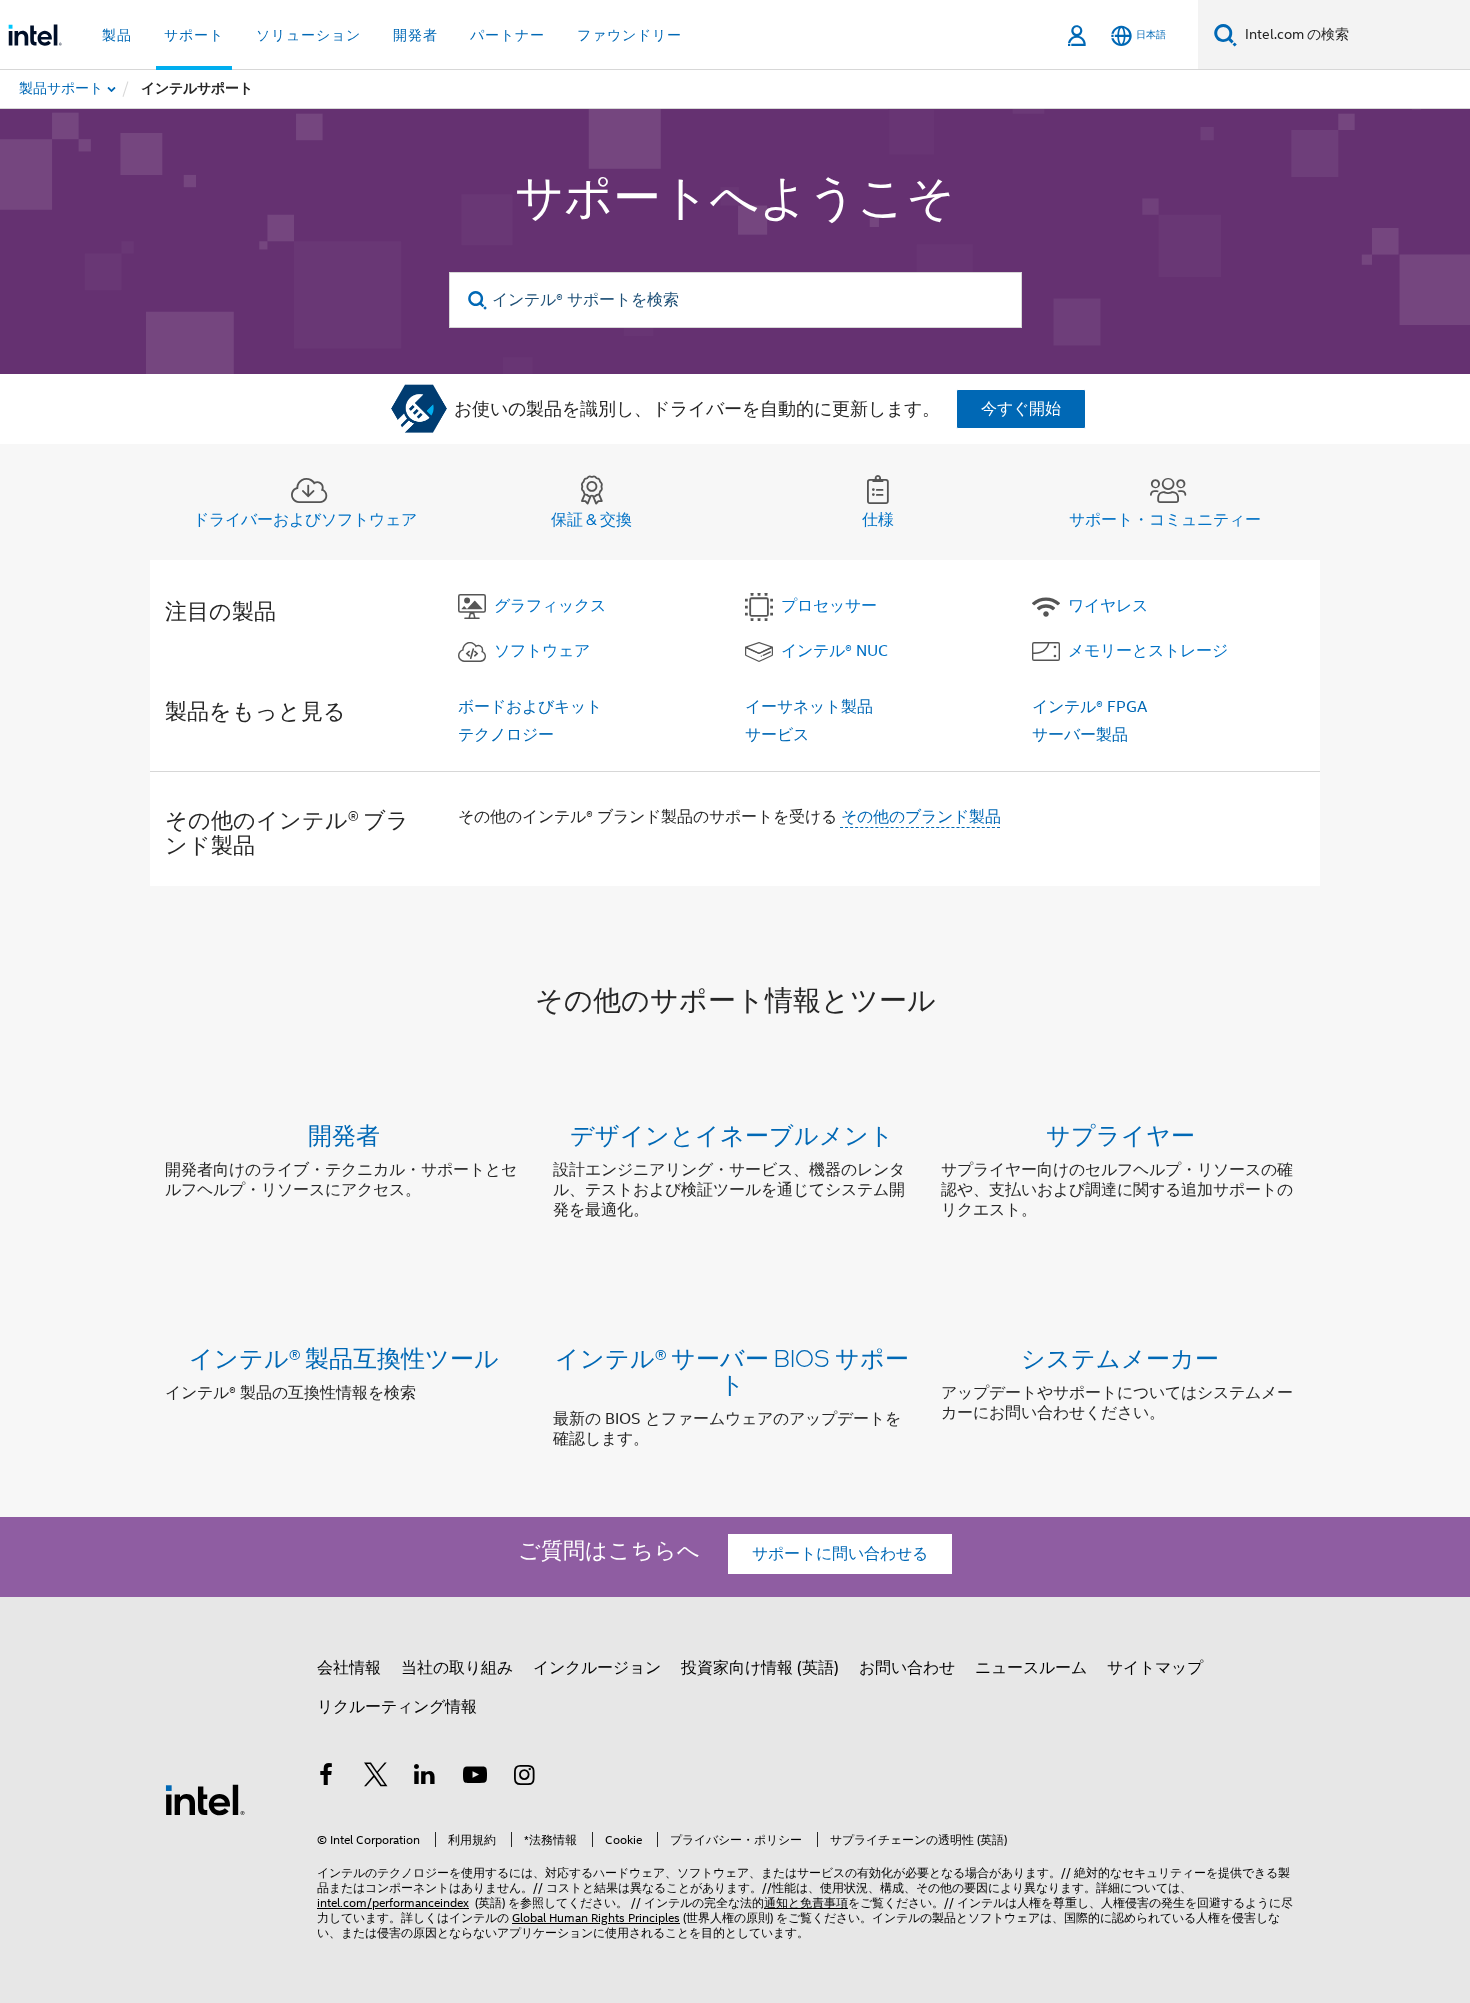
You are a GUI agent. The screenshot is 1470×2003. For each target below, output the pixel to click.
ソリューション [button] (308, 35)
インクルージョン (597, 1668)
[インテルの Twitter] (376, 1778)
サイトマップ (1155, 1668)
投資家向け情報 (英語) (760, 1668)
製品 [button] (117, 35)
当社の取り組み (457, 1668)
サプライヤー (1120, 1134)
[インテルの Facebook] (326, 1778)
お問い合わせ (907, 1668)
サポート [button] (194, 35)
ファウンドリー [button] (629, 35)
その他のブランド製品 (921, 817)
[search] (478, 300)
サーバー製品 (1080, 735)
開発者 (344, 1134)
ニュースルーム (1031, 1668)
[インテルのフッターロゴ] (205, 1799)
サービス (777, 735)
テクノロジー (506, 735)
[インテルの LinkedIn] (425, 1778)
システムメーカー (1120, 1357)
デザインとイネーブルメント (732, 1134)
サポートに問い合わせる (840, 1554)
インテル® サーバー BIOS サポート (732, 1370)
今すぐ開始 (1021, 409)
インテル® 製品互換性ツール (344, 1357)
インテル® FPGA (1089, 707)
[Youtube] (475, 1778)
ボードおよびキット (530, 707)
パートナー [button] (507, 35)
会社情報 (349, 1668)
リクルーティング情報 (397, 1707)
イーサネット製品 (809, 707)
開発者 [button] (415, 35)
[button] (735, 1176)
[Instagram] (524, 1778)
